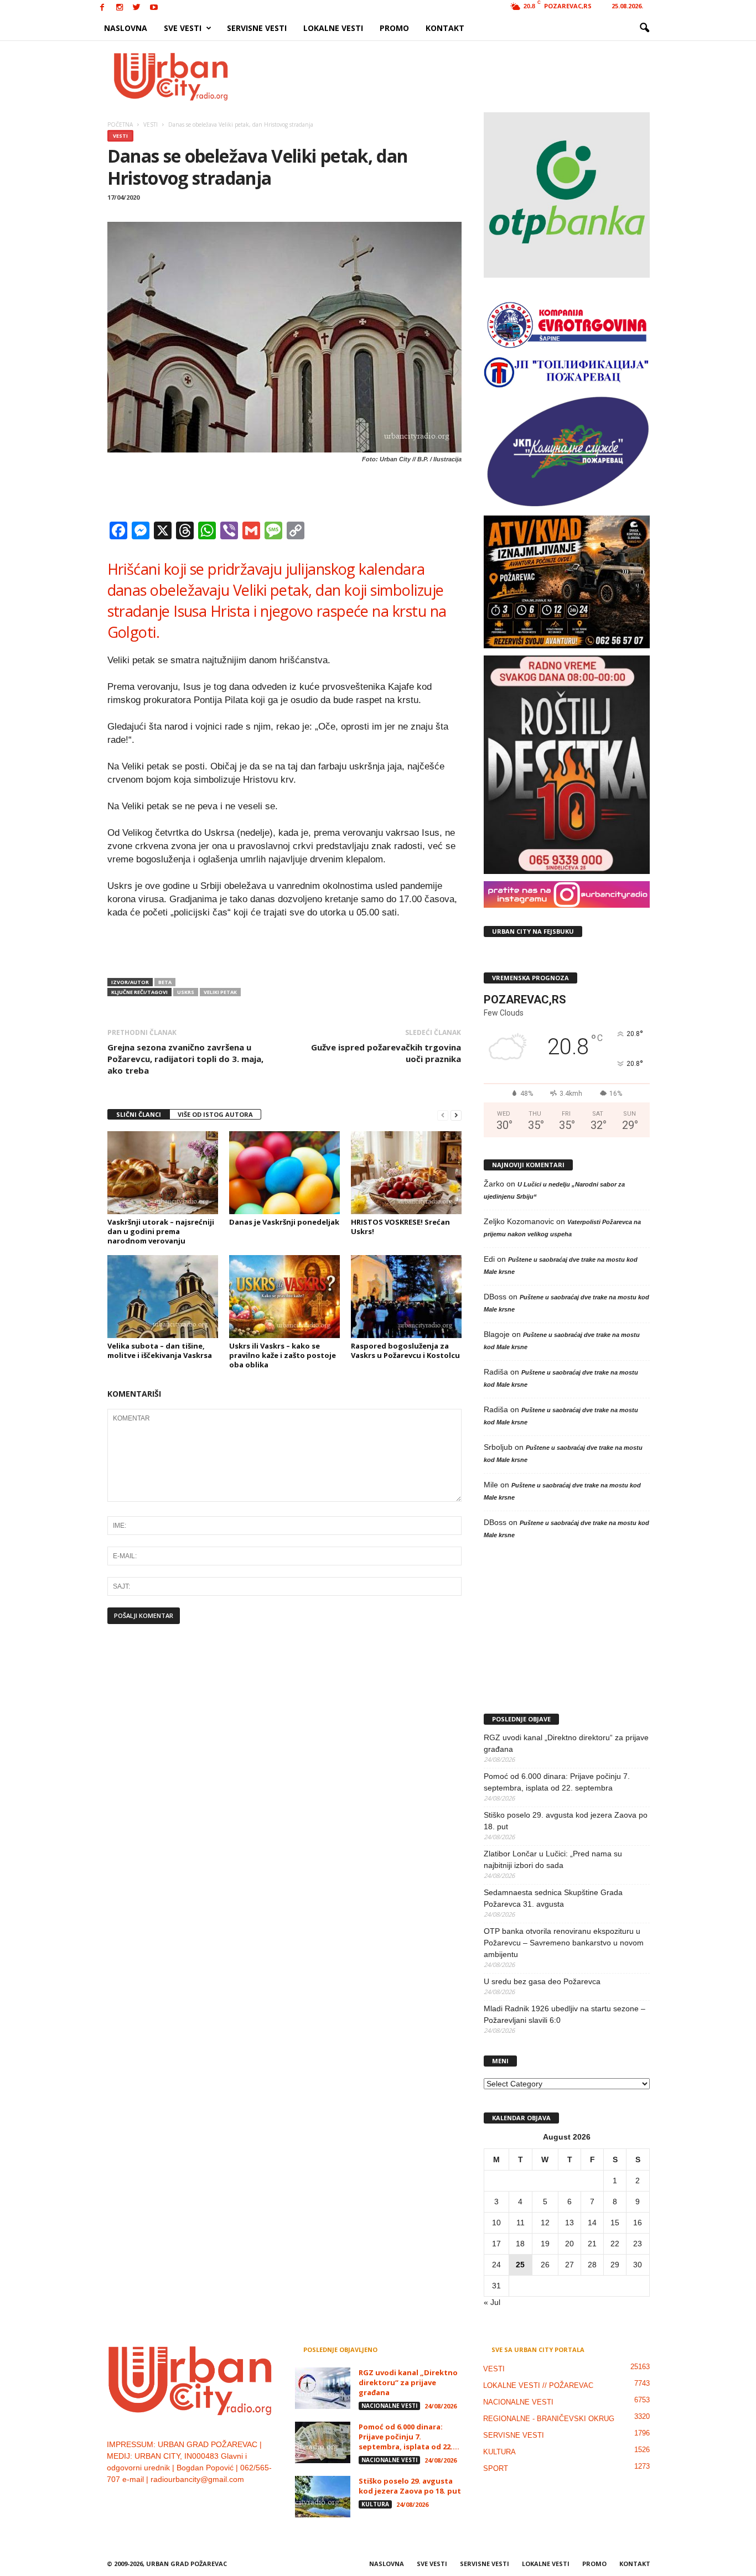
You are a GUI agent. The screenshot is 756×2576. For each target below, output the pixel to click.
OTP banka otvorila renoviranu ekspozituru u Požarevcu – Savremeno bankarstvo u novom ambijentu (564, 1943)
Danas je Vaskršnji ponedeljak (284, 1222)
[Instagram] (120, 8)
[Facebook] (102, 8)
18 (520, 2244)
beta (165, 982)
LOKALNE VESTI (333, 28)
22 (615, 2244)
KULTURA (375, 2504)
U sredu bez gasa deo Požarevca (542, 1981)
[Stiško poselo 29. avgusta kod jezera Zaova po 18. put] (323, 2497)
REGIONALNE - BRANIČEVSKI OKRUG (549, 2419)
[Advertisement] (459, 76)
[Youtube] (154, 8)
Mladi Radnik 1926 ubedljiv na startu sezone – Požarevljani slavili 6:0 (565, 2014)
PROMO (394, 28)
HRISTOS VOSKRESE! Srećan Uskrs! (400, 1227)
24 (496, 2265)
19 (545, 2244)
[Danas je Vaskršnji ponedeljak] (284, 1173)
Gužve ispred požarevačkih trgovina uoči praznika (386, 1053)
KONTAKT (445, 28)
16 (638, 2223)
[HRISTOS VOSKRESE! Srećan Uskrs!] (406, 1173)
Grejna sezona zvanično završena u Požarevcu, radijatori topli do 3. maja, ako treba (185, 1059)
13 (569, 2223)
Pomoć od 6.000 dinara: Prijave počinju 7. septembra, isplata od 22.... (409, 2437)
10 (496, 2223)
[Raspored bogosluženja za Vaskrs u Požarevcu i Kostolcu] (406, 1297)
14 (592, 2223)
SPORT (496, 2468)
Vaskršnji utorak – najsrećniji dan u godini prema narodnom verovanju (161, 1231)
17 (496, 2244)
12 (545, 2223)
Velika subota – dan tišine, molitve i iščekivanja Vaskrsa (160, 1351)
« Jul (492, 2302)
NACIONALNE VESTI (389, 2406)
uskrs (186, 992)
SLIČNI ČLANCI (139, 1114)
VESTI (120, 136)
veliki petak (220, 992)
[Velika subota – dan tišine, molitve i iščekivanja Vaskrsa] (163, 1297)
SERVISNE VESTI (257, 28)
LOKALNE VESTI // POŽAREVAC (538, 2385)
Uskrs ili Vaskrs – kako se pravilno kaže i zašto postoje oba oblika (283, 1355)
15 (615, 2223)
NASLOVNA (126, 28)
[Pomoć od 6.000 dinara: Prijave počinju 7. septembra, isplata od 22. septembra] (323, 2442)
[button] (644, 28)
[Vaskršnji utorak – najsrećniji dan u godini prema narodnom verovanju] (163, 1173)
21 (592, 2244)
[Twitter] (137, 8)
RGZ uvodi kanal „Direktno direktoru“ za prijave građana (566, 1743)
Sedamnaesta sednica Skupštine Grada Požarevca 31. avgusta (553, 1898)
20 (569, 2244)
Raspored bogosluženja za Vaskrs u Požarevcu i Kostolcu (405, 1351)
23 (638, 2244)
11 (521, 2223)
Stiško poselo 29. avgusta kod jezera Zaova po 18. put (566, 1821)
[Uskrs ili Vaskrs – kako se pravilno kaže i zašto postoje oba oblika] (284, 1297)
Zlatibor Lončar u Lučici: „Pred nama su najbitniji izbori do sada (553, 1859)
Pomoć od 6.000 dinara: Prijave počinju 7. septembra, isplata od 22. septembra (557, 1782)
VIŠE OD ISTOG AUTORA (215, 1114)
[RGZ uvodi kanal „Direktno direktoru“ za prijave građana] (323, 2388)
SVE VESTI (183, 28)
